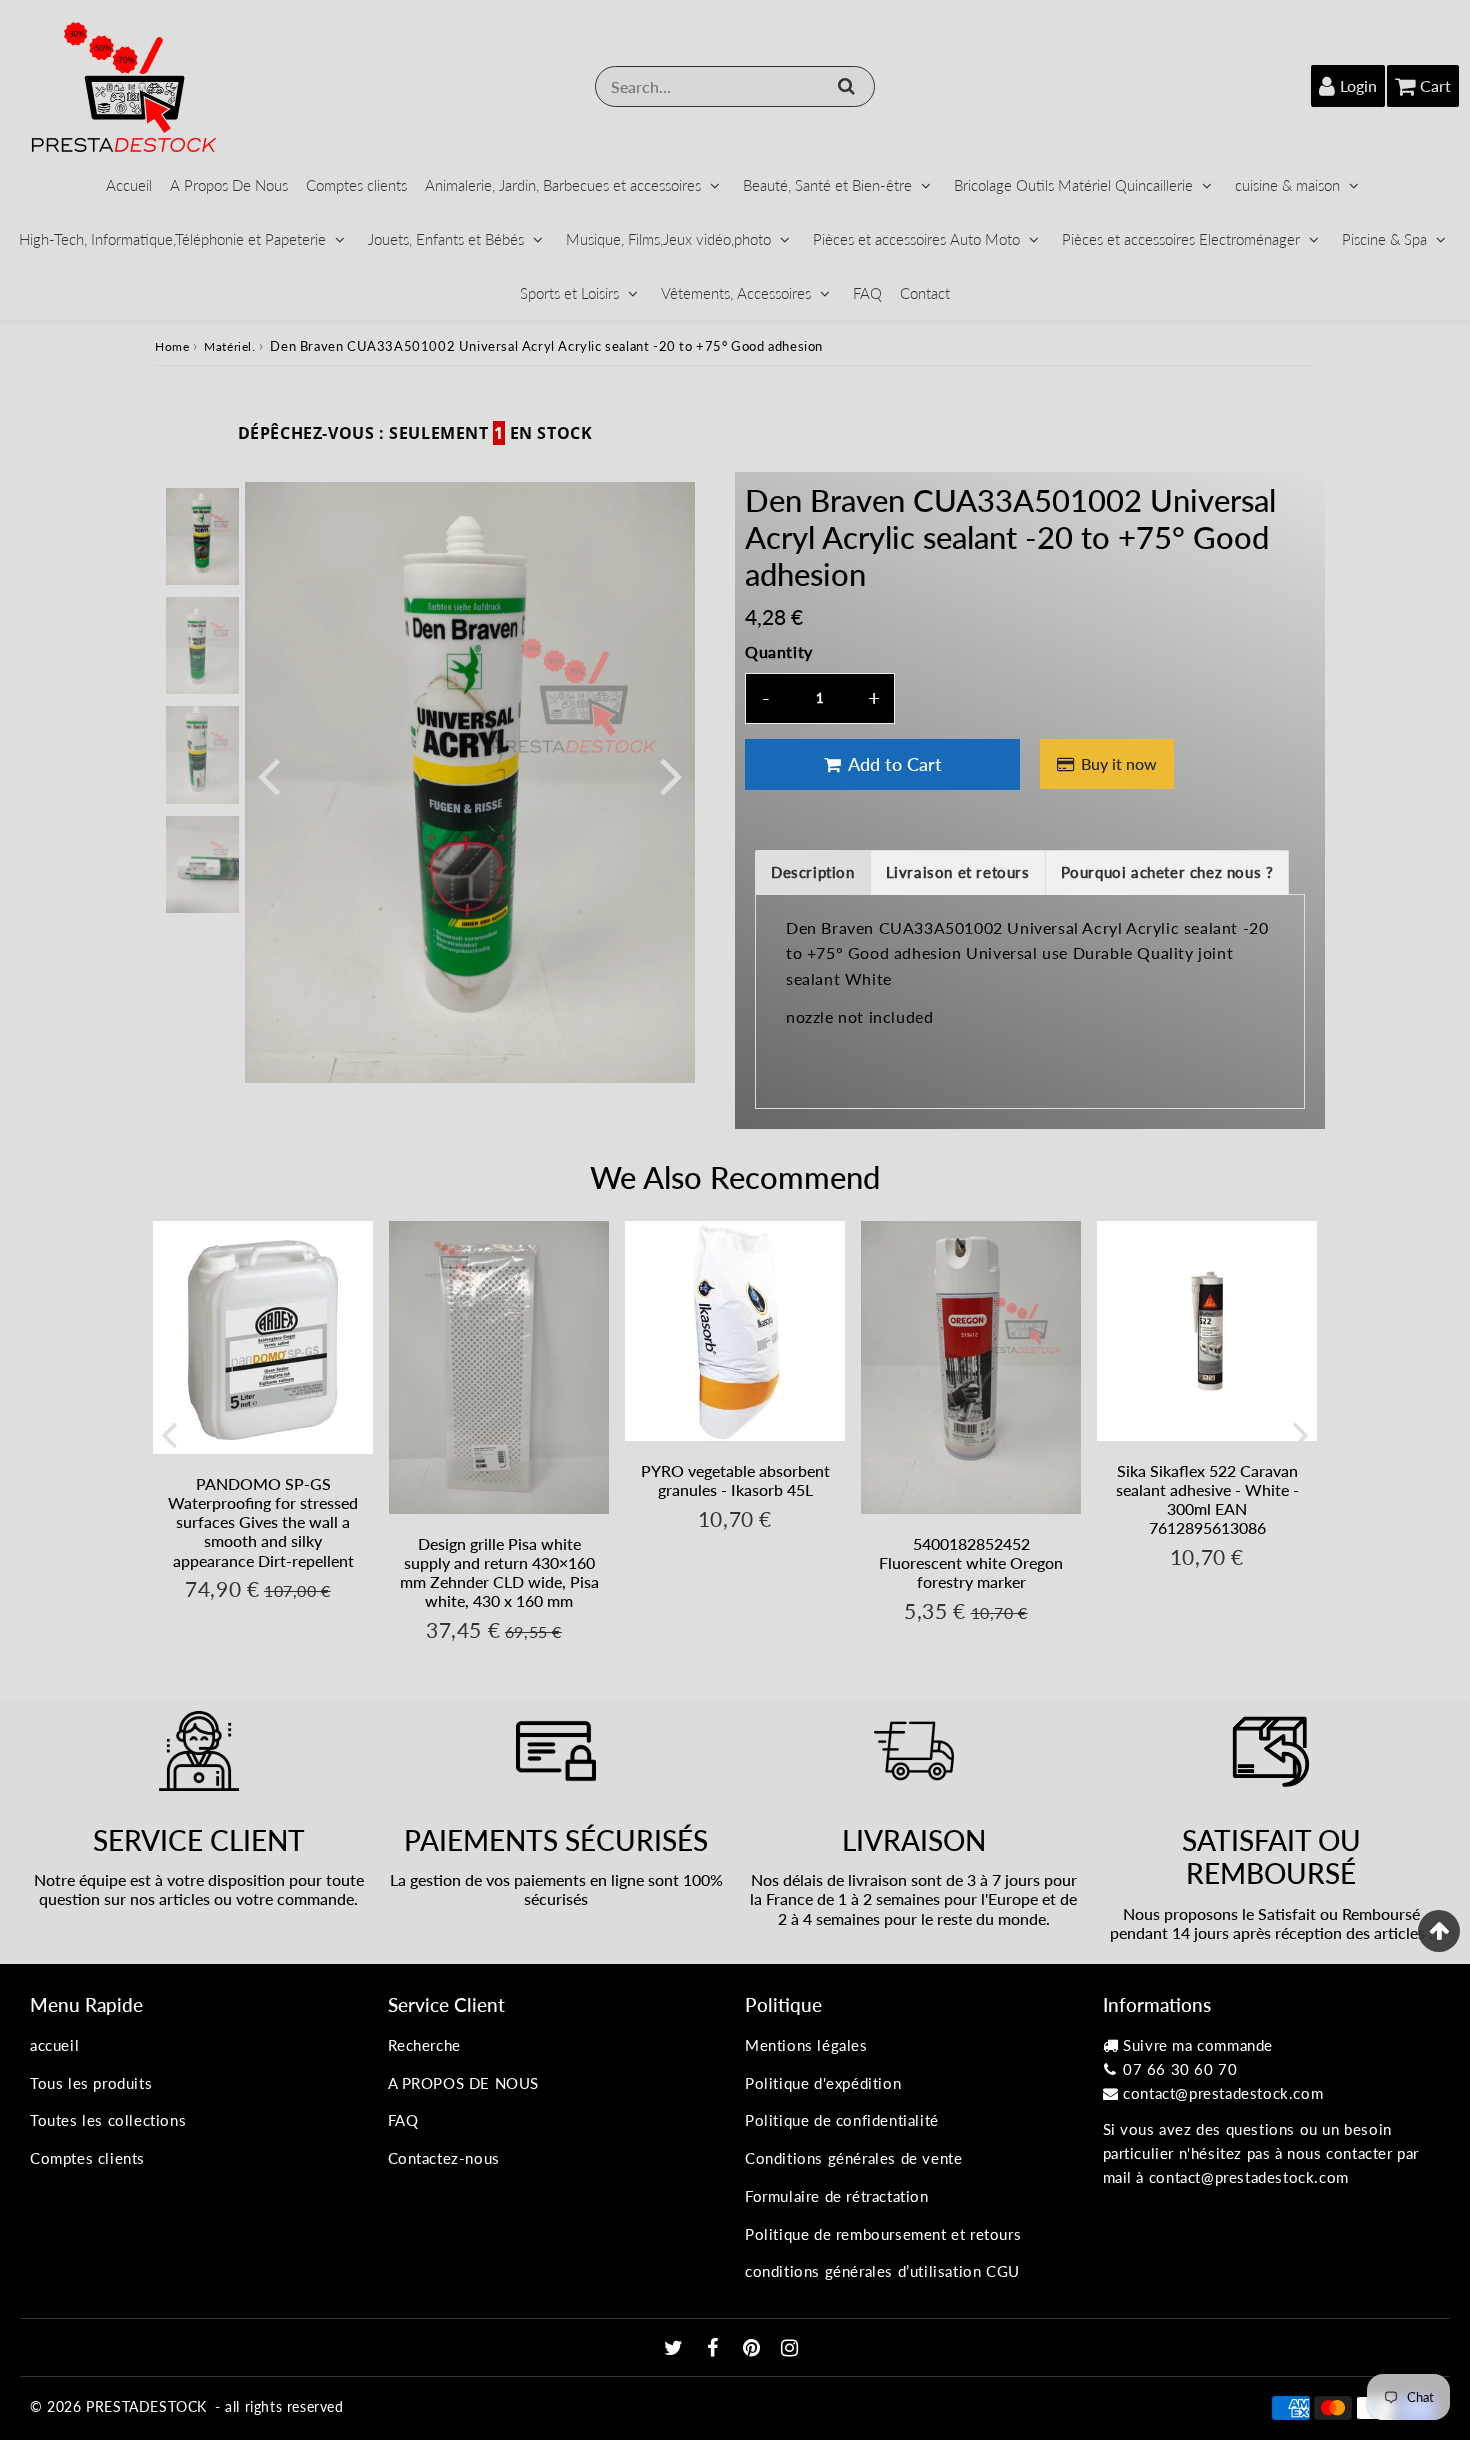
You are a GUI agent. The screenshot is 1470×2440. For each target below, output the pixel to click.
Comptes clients (356, 185)
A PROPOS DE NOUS (464, 2083)
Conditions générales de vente (853, 2158)
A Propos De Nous (229, 185)
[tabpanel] (202, 536)
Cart (1435, 85)
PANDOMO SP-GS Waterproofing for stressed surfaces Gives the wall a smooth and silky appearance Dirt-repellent (263, 1522)
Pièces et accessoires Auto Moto (916, 239)
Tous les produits (91, 2083)
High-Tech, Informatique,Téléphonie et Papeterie (172, 239)
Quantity (779, 651)
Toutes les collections (108, 2120)
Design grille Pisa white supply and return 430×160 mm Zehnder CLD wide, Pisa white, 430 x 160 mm (499, 1572)
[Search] (846, 86)
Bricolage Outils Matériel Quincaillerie (1073, 185)
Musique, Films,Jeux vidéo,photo (668, 239)
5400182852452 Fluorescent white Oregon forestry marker (971, 1562)
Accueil (129, 185)
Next (671, 774)
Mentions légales (806, 2045)
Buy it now (1119, 763)
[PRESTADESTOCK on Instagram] (790, 2349)
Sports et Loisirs (569, 293)
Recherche (424, 2045)
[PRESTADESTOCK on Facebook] (715, 2349)
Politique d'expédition (823, 2083)
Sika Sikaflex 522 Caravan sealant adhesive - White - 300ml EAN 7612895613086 (1207, 1499)
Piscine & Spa (1384, 239)
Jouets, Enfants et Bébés (446, 239)
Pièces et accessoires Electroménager (1181, 239)
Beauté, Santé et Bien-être (827, 185)
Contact (925, 293)
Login (1358, 85)
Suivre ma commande (1198, 2045)
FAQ (867, 293)
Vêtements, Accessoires (736, 293)
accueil (54, 2045)
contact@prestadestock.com (1223, 2093)
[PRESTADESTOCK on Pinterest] (754, 2349)
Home (172, 346)
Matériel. (229, 346)
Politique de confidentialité (842, 2120)
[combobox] (735, 86)
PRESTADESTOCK (146, 2406)
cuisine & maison (1287, 185)
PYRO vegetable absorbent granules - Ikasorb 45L (735, 1480)
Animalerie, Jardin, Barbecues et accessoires (563, 185)
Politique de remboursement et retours (883, 2234)
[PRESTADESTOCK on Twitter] (676, 2349)
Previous (269, 774)
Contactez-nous (444, 2158)
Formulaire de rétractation (837, 2196)
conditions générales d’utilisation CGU (882, 2271)
